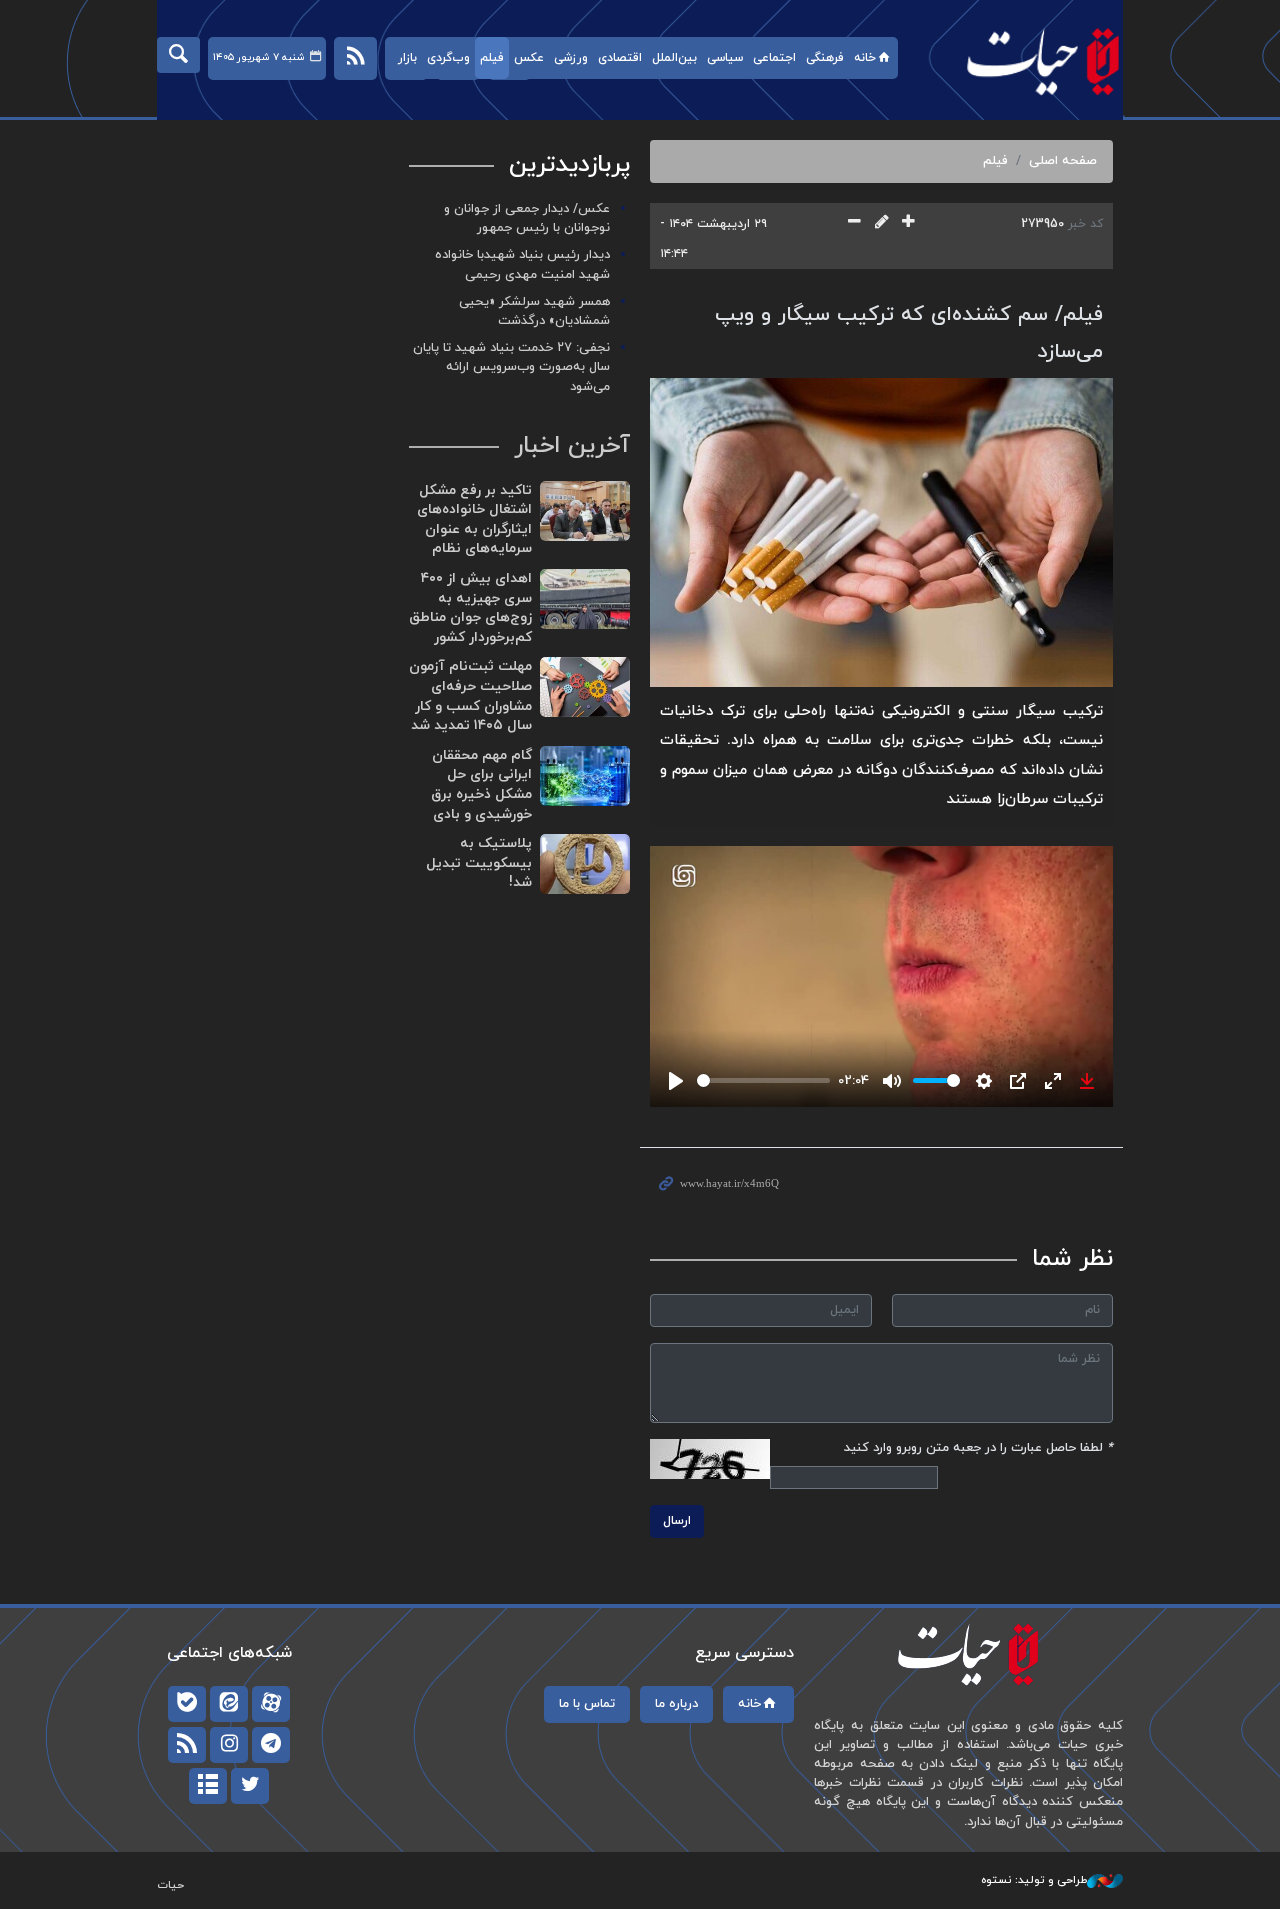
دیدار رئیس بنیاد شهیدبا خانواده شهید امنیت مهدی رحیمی (522, 264)
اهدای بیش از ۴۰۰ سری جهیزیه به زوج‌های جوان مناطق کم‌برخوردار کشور (470, 608)
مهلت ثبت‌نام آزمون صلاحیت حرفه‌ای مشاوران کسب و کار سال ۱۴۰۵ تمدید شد (470, 696)
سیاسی (725, 58)
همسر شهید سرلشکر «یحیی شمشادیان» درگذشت (534, 311)
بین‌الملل (674, 58)
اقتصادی (620, 58)
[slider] (763, 1080)
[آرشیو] (208, 1786)
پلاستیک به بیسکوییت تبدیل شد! (479, 863)
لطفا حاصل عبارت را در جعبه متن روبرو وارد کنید (978, 1448)
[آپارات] (271, 1704)
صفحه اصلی (1063, 161)
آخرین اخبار (572, 446)
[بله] (187, 1704)
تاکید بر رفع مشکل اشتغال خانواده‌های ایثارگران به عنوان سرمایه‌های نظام (474, 520)
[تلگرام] (271, 1745)
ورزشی (571, 58)
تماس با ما (587, 1704)
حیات (1033, 60)
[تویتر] (250, 1786)
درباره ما (676, 1704)
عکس (529, 58)
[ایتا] (229, 1704)
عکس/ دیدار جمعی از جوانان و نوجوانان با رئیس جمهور (527, 218)
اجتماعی (774, 58)
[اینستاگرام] (229, 1745)
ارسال (677, 1521)
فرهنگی (825, 58)
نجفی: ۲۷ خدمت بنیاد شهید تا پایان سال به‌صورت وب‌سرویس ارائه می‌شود (511, 367)
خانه (865, 58)
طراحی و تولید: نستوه (1034, 1880)
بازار (407, 58)
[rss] (187, 1745)
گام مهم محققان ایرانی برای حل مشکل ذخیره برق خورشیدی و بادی (481, 785)
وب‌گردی (448, 58)
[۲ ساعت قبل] (585, 511)
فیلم (492, 58)
